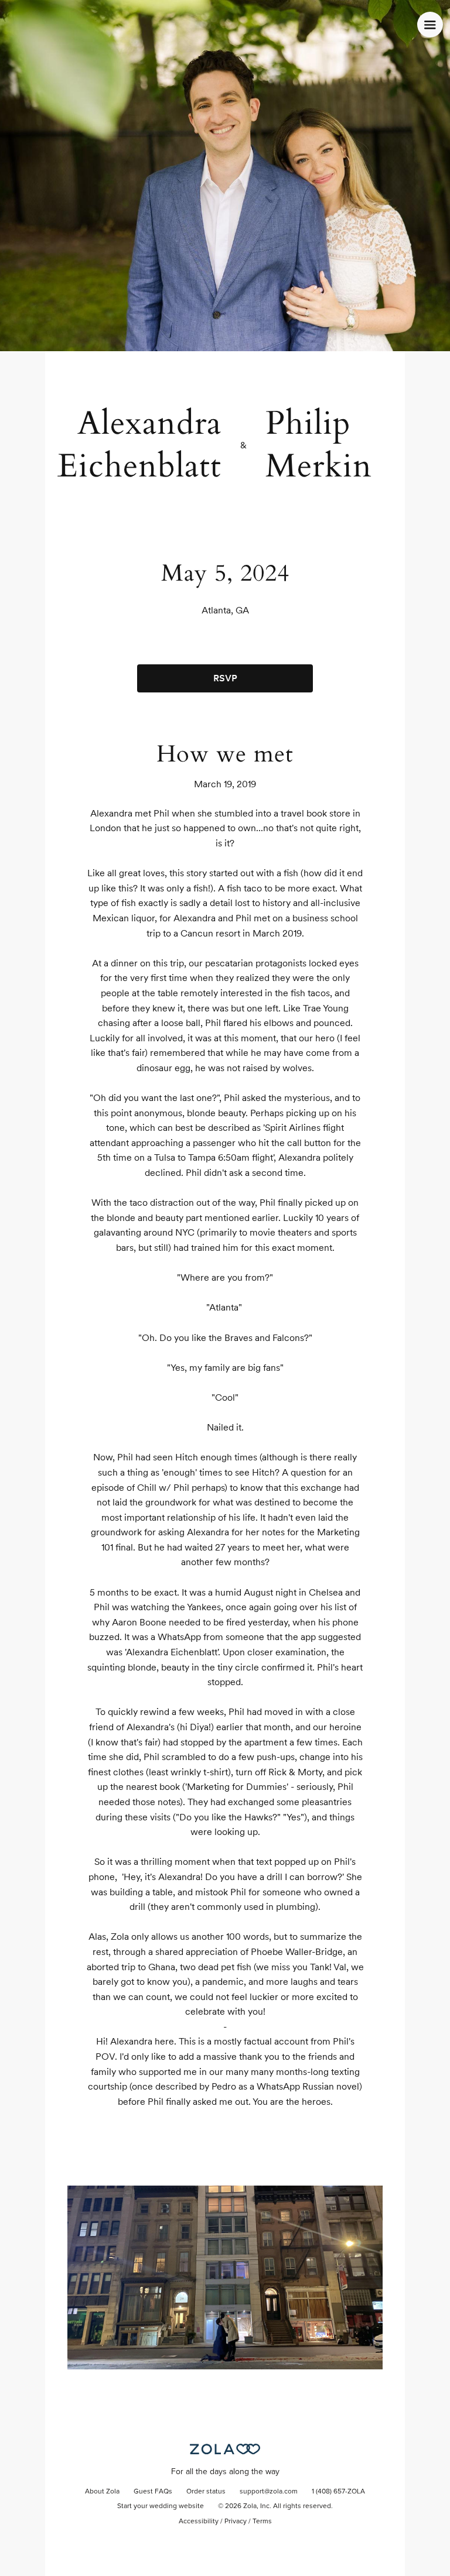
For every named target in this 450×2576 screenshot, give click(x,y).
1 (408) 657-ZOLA (338, 2492)
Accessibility (199, 2522)
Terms (262, 2522)
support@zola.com (269, 2492)
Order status (206, 2492)
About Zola (102, 2492)
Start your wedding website (161, 2506)
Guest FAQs (153, 2492)
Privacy (236, 2522)
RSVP (225, 678)
